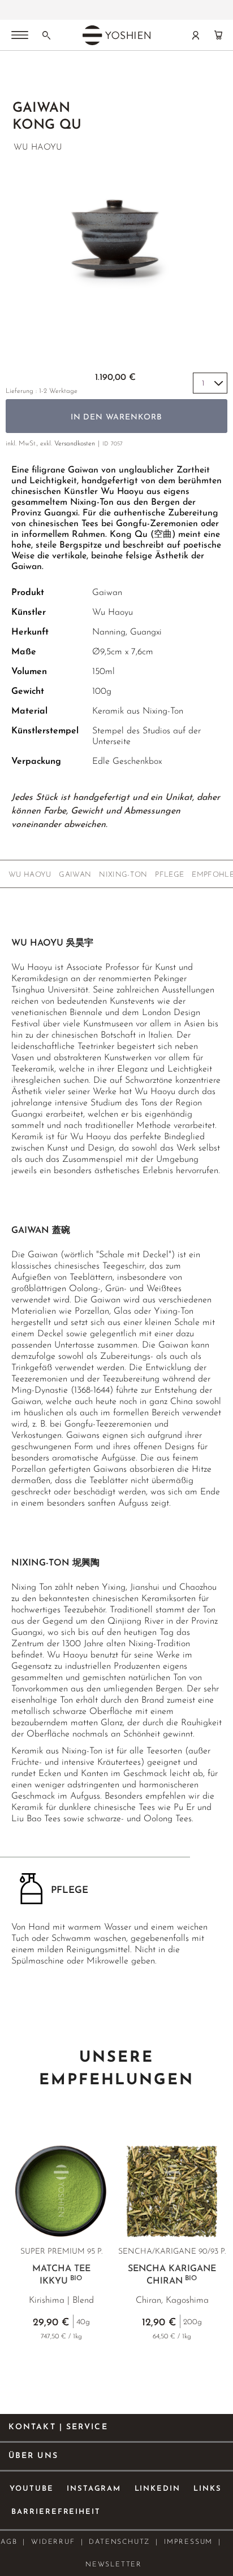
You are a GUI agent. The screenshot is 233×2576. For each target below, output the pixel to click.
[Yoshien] (116, 35)
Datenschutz (119, 2542)
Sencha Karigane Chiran (172, 2275)
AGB (9, 2542)
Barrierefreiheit (56, 2512)
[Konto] (196, 35)
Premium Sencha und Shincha (78, 6)
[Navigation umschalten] (20, 36)
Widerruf (53, 2542)
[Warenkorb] (218, 35)
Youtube (32, 2489)
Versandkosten (75, 444)
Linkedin (158, 2489)
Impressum (188, 2542)
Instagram (94, 2489)
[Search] (46, 35)
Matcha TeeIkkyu (61, 2275)
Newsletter (114, 2565)
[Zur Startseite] (18, 80)
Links (208, 2489)
